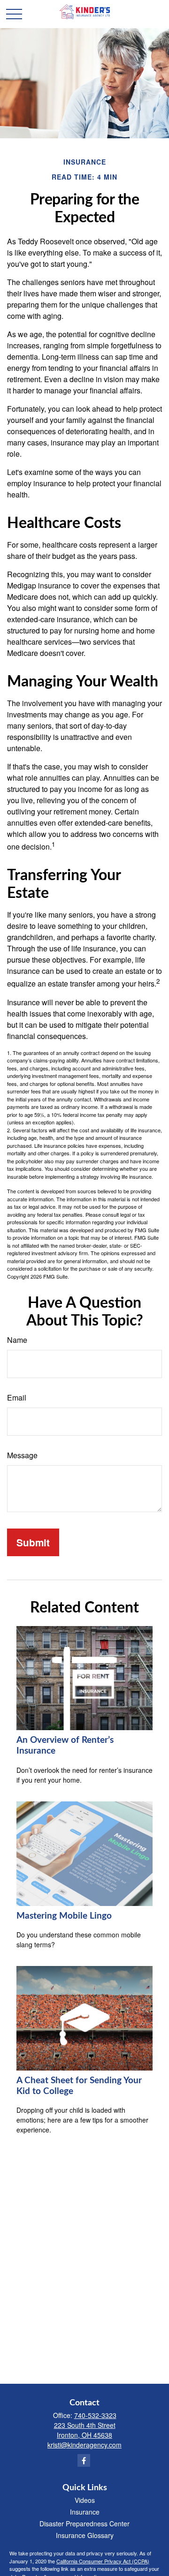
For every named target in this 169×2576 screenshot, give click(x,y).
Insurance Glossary (85, 2535)
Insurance (85, 2512)
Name (17, 1340)
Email (17, 1397)
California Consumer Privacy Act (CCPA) (103, 2561)
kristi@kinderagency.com (84, 2445)
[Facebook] (84, 2460)
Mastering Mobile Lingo (64, 1916)
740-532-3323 (95, 2415)
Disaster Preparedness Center (84, 2523)
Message (22, 1455)
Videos (85, 2500)
